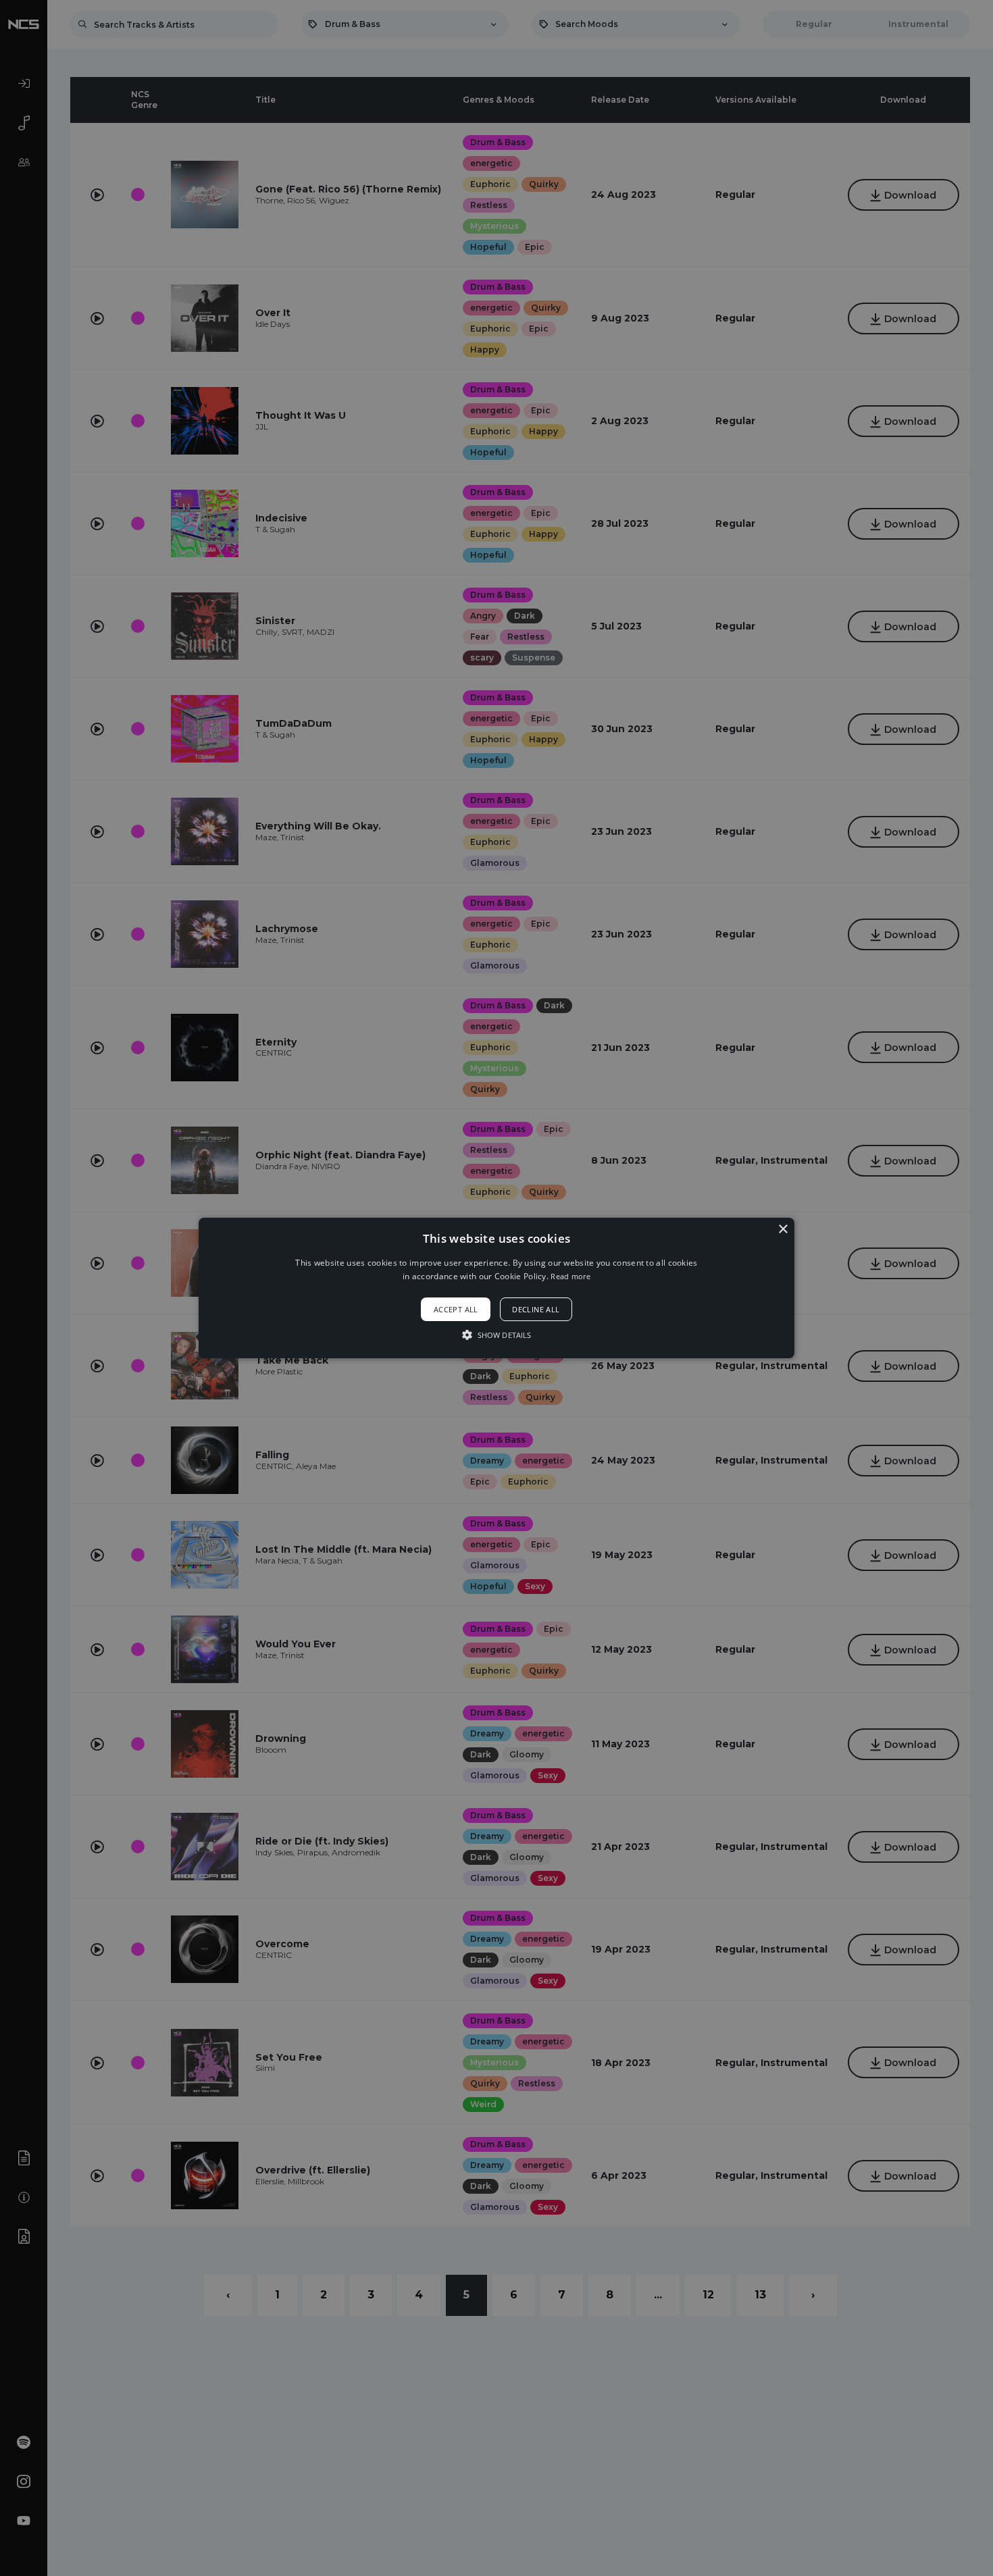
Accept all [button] (456, 1309)
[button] (496, 1288)
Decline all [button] (536, 1309)
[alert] (496, 1288)
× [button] (783, 1230)
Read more (570, 1276)
